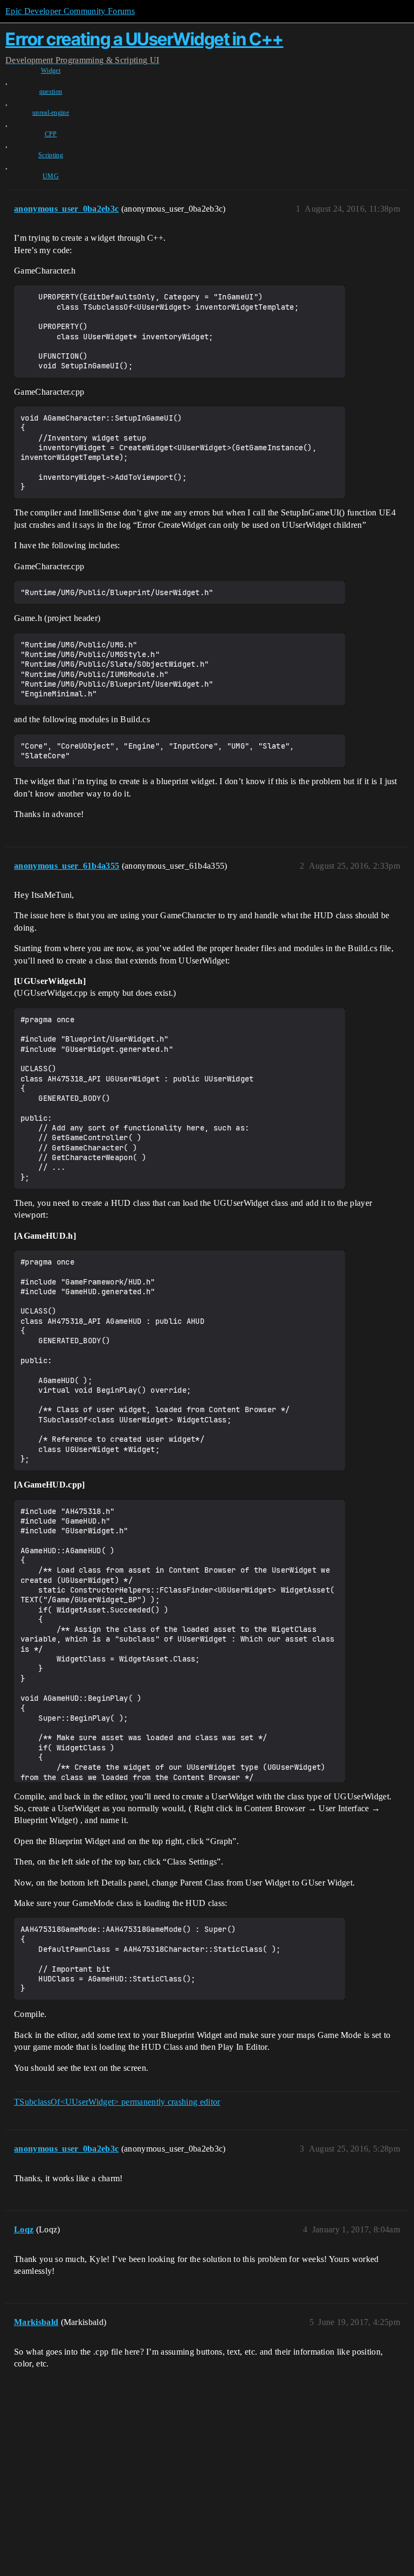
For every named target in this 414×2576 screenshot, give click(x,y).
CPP (51, 134)
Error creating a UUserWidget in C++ (144, 39)
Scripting (51, 155)
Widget (51, 71)
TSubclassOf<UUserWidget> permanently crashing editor (117, 2102)
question (51, 92)
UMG (51, 176)
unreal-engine (51, 113)
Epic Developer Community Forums (70, 11)
